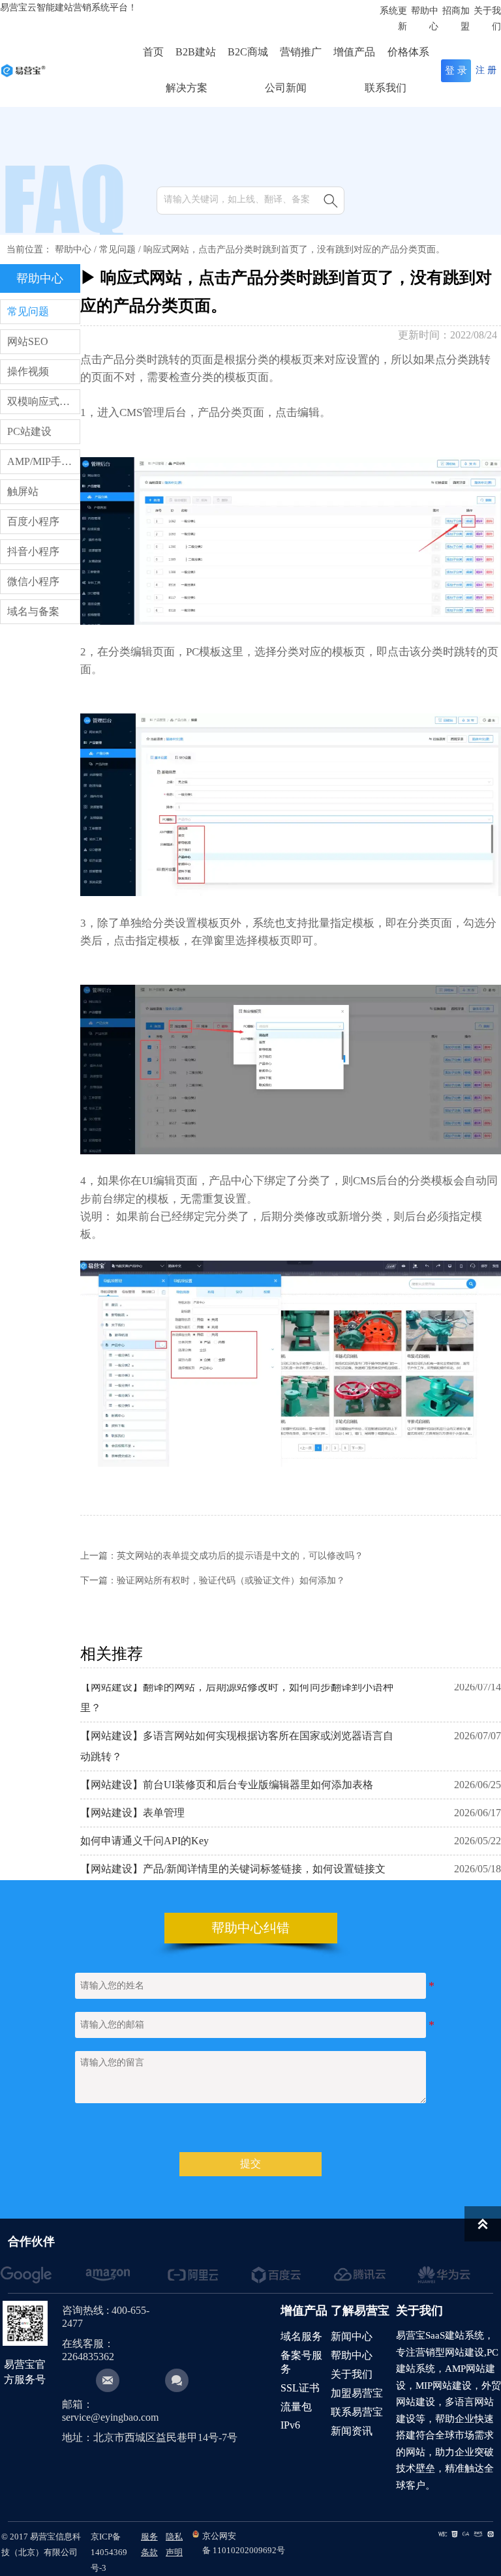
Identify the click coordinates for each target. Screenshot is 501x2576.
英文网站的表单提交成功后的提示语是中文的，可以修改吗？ (240, 1556)
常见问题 (117, 249)
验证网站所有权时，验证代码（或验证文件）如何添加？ (231, 1580)
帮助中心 (73, 249)
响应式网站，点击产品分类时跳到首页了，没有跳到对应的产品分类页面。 (294, 249)
